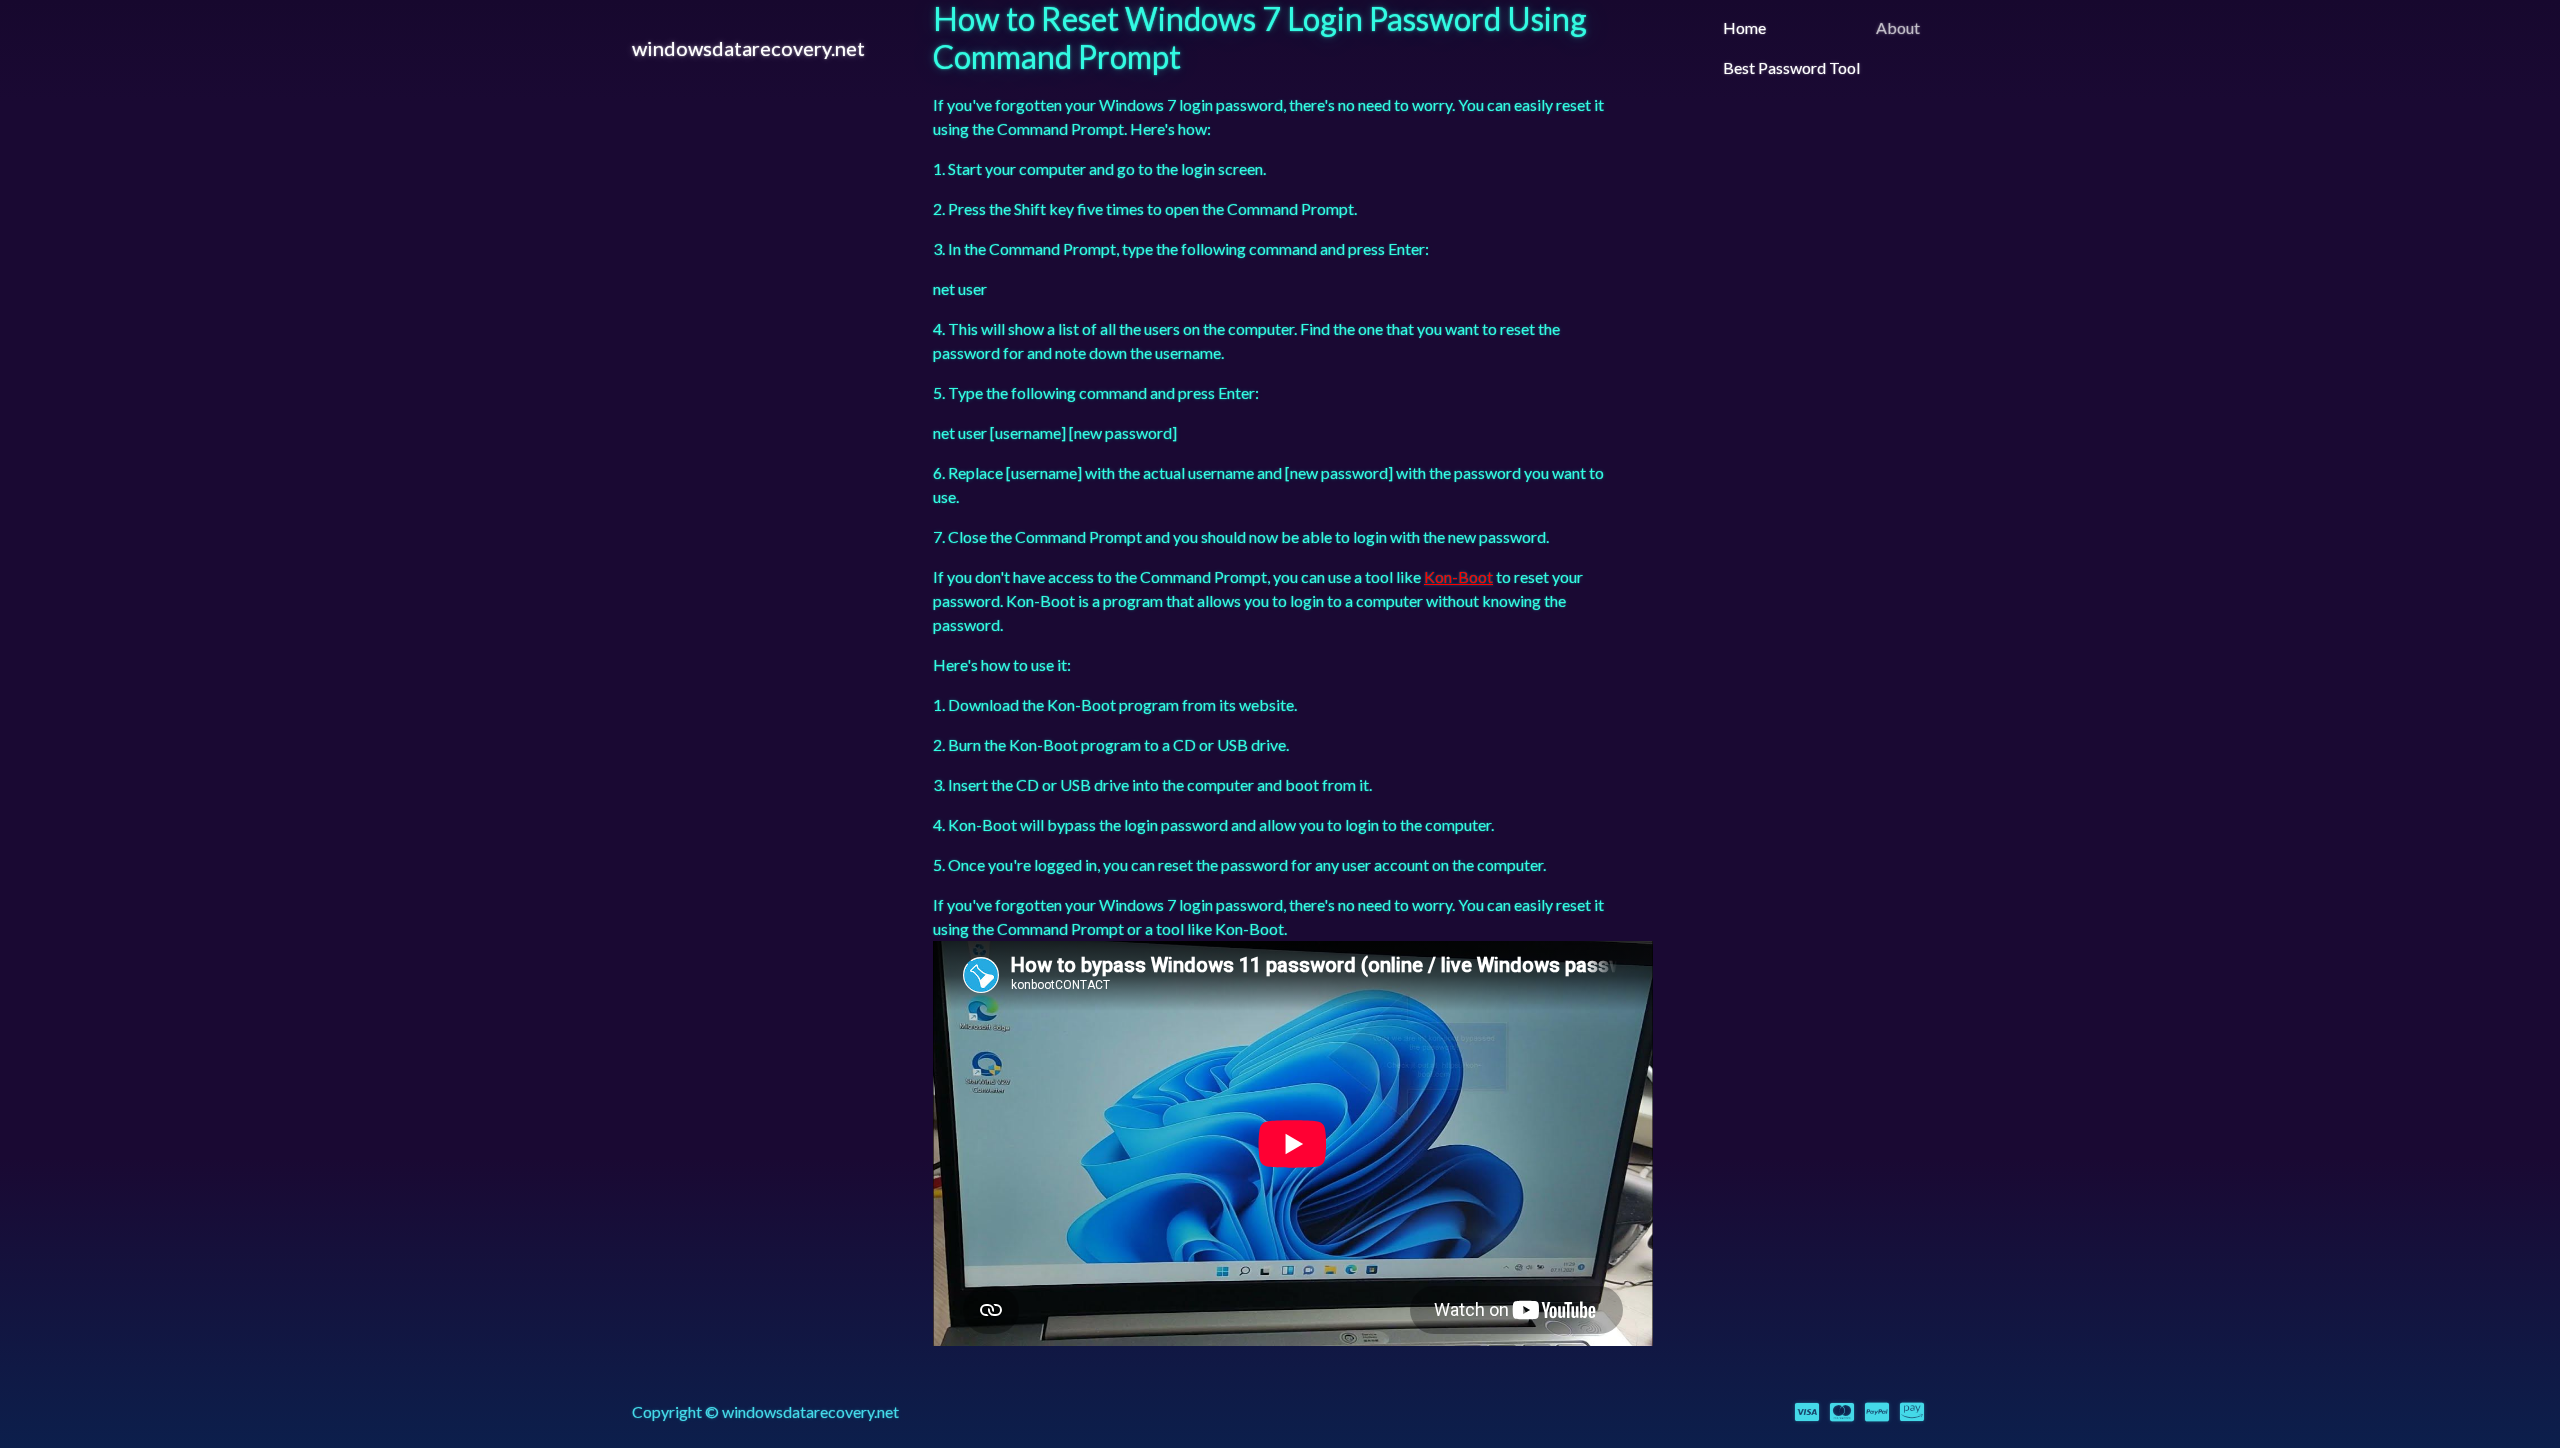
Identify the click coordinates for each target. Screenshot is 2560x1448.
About (1898, 27)
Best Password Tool (1791, 67)
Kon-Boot (1458, 576)
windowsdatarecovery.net (748, 48)
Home (1744, 27)
